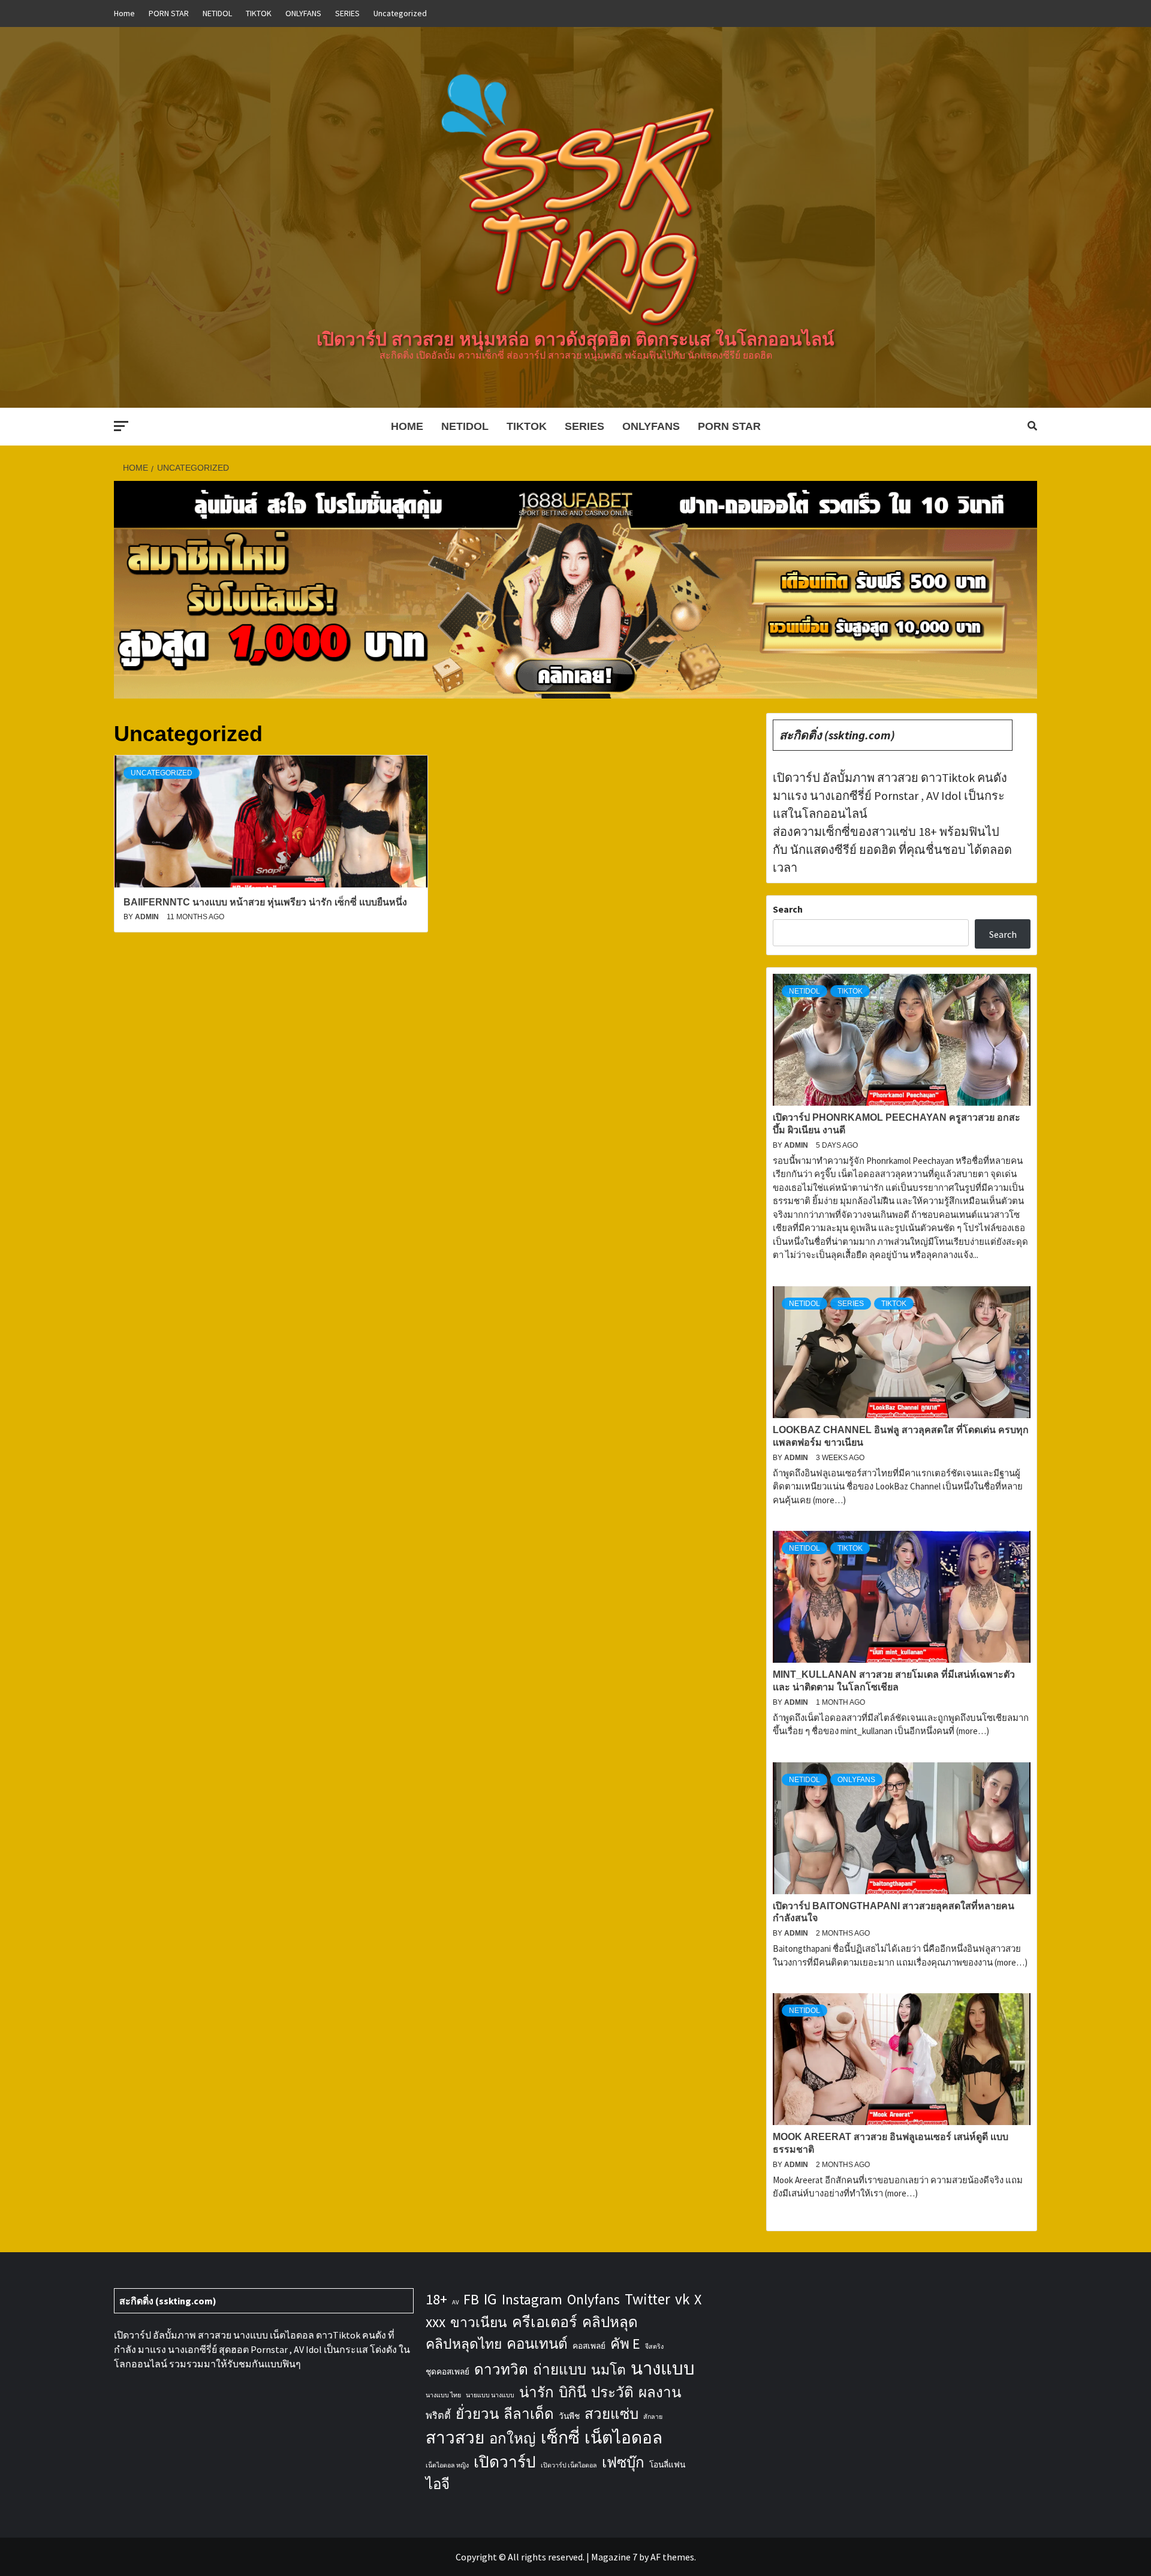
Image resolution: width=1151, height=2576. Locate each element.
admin (148, 917)
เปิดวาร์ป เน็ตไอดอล (569, 2465)
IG (490, 2299)
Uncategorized (400, 13)
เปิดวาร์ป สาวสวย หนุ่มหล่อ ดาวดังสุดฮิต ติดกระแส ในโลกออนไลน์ (575, 339)
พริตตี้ (438, 2415)
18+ (436, 2299)
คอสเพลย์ (589, 2346)
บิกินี (573, 2392)
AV (455, 2302)
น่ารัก (537, 2392)
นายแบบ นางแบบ (490, 2395)
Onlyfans (593, 2299)
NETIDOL (217, 13)
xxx (436, 2322)
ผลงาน (660, 2392)
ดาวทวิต (501, 2369)
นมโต (608, 2370)
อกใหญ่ (513, 2438)
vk (682, 2299)
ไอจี (438, 2484)
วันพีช (569, 2416)
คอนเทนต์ (537, 2344)
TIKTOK (259, 13)
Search (788, 909)
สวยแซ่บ (611, 2414)
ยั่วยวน (477, 2414)
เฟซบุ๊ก (623, 2462)
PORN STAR (169, 13)
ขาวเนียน (479, 2322)
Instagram (532, 2299)
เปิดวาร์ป (505, 2462)
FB (471, 2299)
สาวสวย (455, 2437)
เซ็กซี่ (560, 2437)
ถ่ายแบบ (560, 2369)
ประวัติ (612, 2392)
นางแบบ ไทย (443, 2395)
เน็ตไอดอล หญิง (447, 2465)
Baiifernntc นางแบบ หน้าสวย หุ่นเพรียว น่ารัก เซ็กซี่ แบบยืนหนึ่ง (265, 902)
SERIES (347, 13)
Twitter (647, 2299)
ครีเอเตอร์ (545, 2322)
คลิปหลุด (610, 2322)
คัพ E (625, 2344)
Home (124, 13)
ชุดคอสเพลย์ (448, 2372)
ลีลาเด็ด (529, 2414)
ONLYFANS (303, 13)
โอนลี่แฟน (667, 2464)
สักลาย (653, 2417)
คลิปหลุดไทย (464, 2344)
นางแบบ (663, 2368)
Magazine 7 (614, 2557)
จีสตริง (654, 2347)
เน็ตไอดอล (623, 2437)
